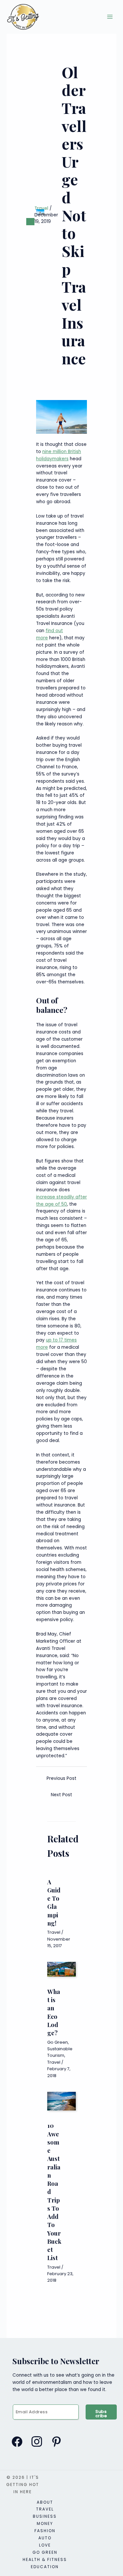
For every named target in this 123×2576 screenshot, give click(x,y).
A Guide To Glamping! (54, 1902)
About (45, 2502)
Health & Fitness (45, 2559)
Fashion (45, 2531)
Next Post (61, 1795)
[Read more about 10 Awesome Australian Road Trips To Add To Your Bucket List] (61, 2101)
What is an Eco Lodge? (54, 2012)
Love (45, 2545)
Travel (41, 208)
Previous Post (61, 1778)
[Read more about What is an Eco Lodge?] (61, 1969)
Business (45, 2516)
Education (45, 2567)
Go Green (58, 2042)
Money (45, 2523)
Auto (45, 2538)
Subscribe (101, 2414)
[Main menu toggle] (110, 17)
